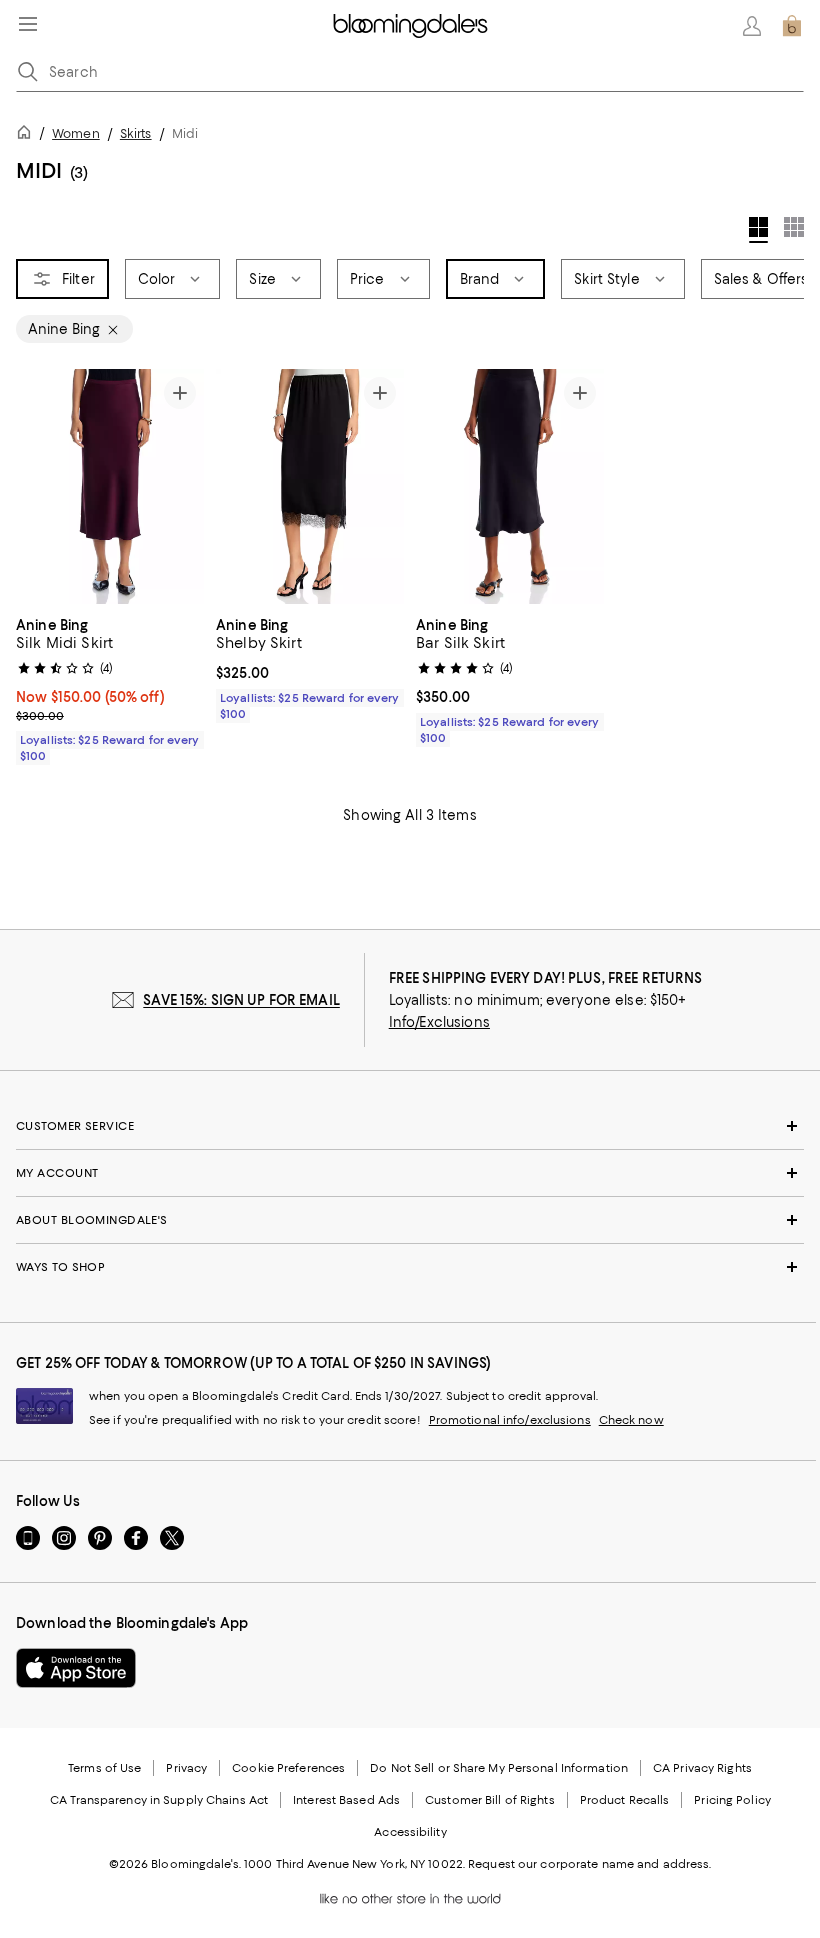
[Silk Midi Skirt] (110, 486)
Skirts (136, 133)
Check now (631, 1420)
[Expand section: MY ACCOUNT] (410, 1173)
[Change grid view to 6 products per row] (794, 227)
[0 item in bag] (792, 26)
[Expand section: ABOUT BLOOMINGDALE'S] (410, 1220)
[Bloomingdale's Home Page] (410, 26)
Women (76, 133)
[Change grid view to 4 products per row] (758, 230)
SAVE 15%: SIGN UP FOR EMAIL (241, 1000)
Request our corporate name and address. (589, 1864)
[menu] (28, 24)
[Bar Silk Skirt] (510, 486)
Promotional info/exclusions (510, 1420)
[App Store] (76, 1668)
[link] (110, 688)
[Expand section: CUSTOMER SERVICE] (410, 1126)
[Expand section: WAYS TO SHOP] (410, 1267)
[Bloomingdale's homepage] (28, 135)
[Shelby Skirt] (310, 486)
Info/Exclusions (439, 1022)
